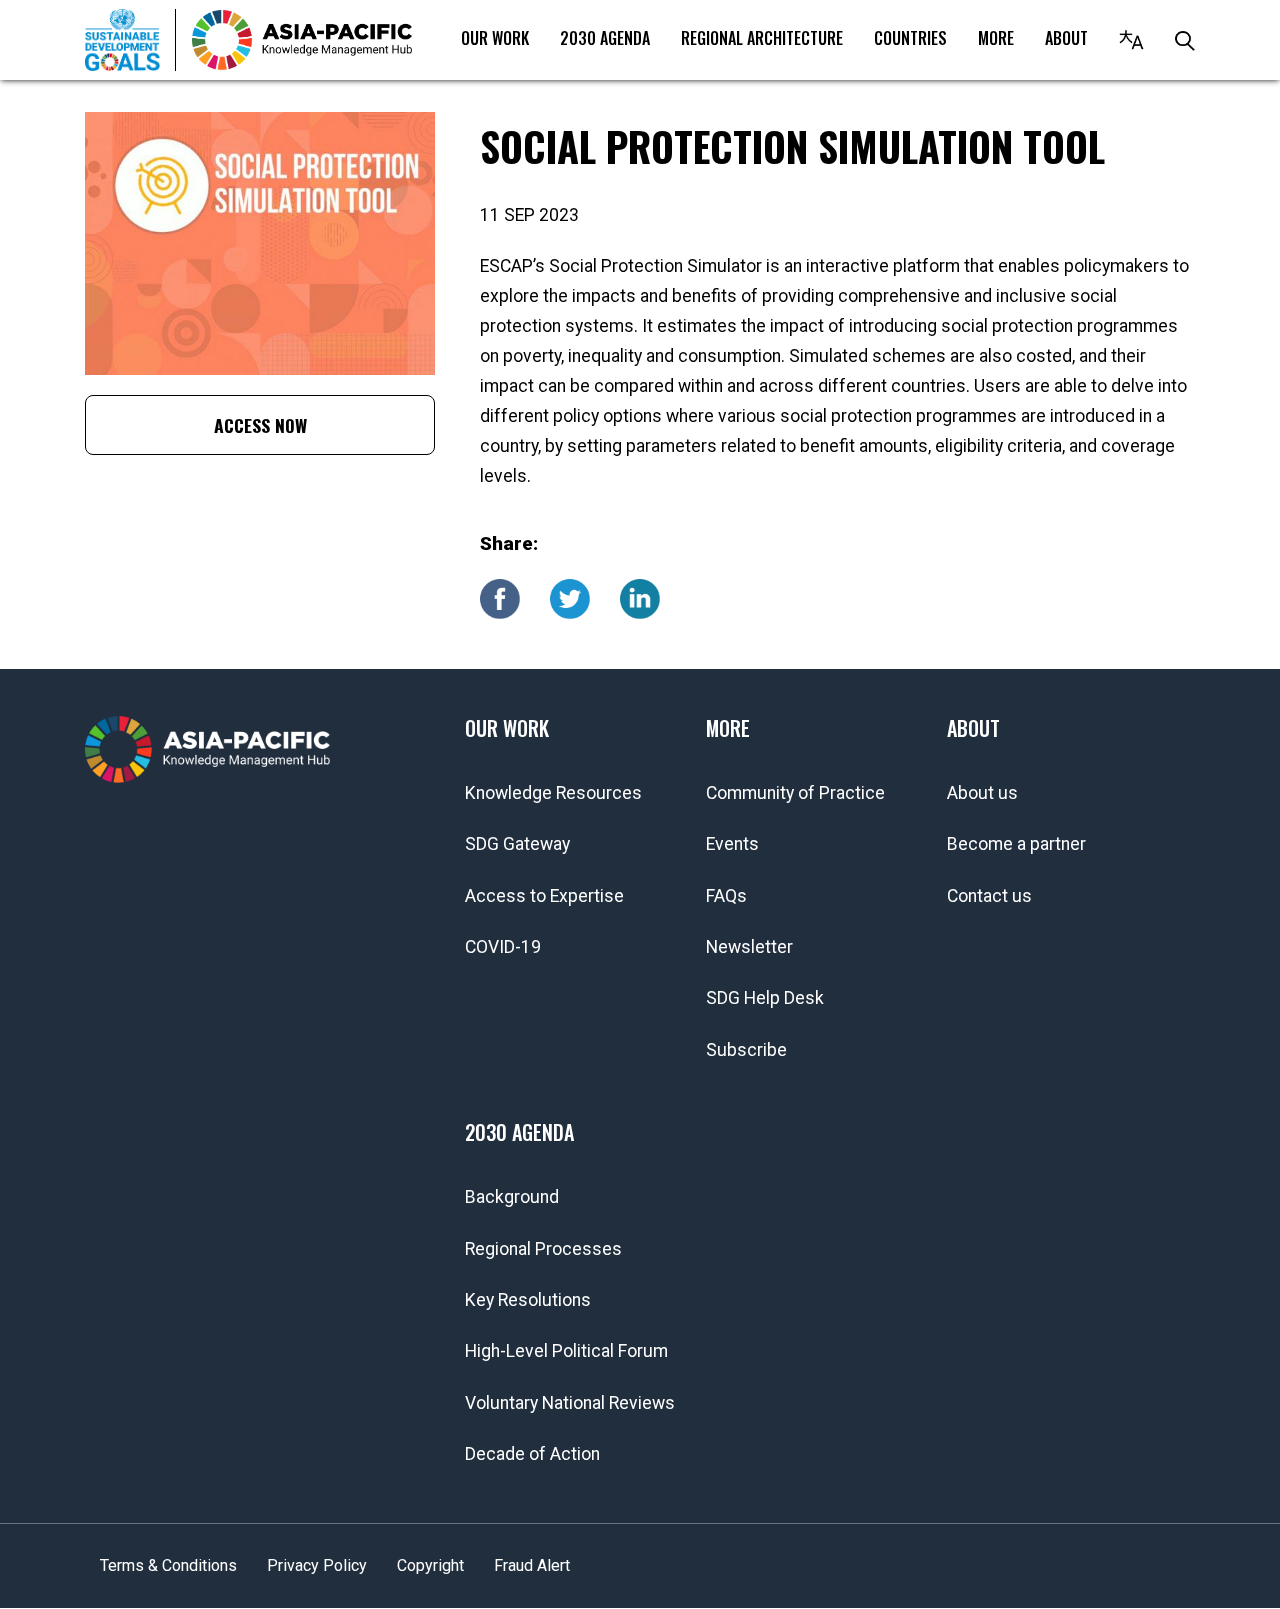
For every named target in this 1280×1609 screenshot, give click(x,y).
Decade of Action (532, 1454)
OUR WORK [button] (495, 38)
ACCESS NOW (260, 425)
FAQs (726, 896)
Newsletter (749, 947)
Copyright (430, 1565)
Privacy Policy (317, 1565)
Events (732, 844)
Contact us (989, 896)
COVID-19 (503, 947)
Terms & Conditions (168, 1565)
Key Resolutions (528, 1300)
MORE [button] (996, 38)
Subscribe (746, 1050)
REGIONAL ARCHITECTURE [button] (762, 38)
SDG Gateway (517, 844)
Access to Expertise (544, 896)
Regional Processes (543, 1249)
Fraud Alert (532, 1565)
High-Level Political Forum (566, 1351)
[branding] (302, 40)
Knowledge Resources (553, 793)
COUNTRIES (910, 38)
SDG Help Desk (765, 998)
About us (982, 793)
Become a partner (1016, 844)
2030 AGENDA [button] (605, 38)
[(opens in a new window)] (500, 597)
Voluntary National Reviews (570, 1403)
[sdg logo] (130, 40)
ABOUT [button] (1066, 38)
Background (512, 1197)
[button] (1131, 40)
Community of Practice (795, 793)
